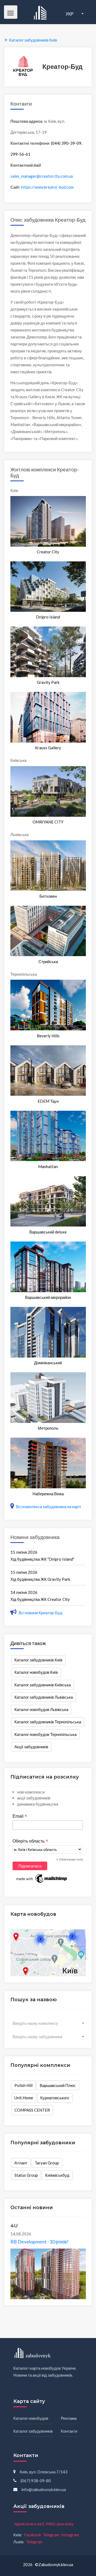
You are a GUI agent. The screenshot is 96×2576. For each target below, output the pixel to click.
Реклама (69, 2418)
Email (20, 1816)
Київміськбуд (57, 2175)
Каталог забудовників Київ (38, 1660)
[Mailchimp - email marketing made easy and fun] (42, 1878)
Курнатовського (55, 2098)
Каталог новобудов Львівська (41, 1709)
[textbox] (48, 2023)
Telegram (51, 2535)
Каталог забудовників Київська (43, 1685)
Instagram (70, 2535)
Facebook (32, 2535)
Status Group (26, 2175)
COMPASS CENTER (32, 2110)
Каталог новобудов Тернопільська (45, 1734)
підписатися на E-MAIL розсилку (44, 2524)
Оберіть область (30, 1841)
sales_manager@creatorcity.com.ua (42, 176)
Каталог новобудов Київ (36, 1672)
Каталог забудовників (33, 2431)
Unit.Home (24, 2098)
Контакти (69, 2431)
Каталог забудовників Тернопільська (48, 1722)
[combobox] (48, 2023)
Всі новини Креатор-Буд (40, 1613)
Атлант (21, 2163)
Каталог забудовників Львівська (44, 1697)
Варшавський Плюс (58, 2085)
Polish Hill (23, 2085)
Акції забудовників (31, 1747)
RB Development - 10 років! (39, 2242)
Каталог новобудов (31, 2418)
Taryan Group (47, 2163)
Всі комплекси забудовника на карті (48, 1507)
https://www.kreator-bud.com (47, 187)
